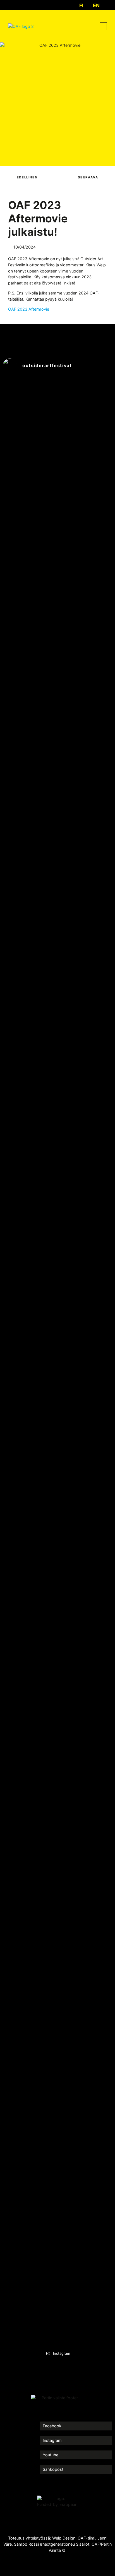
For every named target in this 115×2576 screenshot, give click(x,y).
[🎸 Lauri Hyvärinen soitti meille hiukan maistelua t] (29, 1200)
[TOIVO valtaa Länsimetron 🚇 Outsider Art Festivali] (29, 643)
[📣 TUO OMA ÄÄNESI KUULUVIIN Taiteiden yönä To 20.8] (29, 1639)
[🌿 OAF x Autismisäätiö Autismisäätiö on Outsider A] (86, 655)
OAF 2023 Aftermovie (29, 309)
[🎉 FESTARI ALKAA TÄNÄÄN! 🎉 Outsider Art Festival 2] (29, 2078)
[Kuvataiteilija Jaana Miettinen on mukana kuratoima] (86, 1524)
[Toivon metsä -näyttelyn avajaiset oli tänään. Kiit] (86, 973)
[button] (103, 26)
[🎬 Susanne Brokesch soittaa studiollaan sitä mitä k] (86, 2002)
